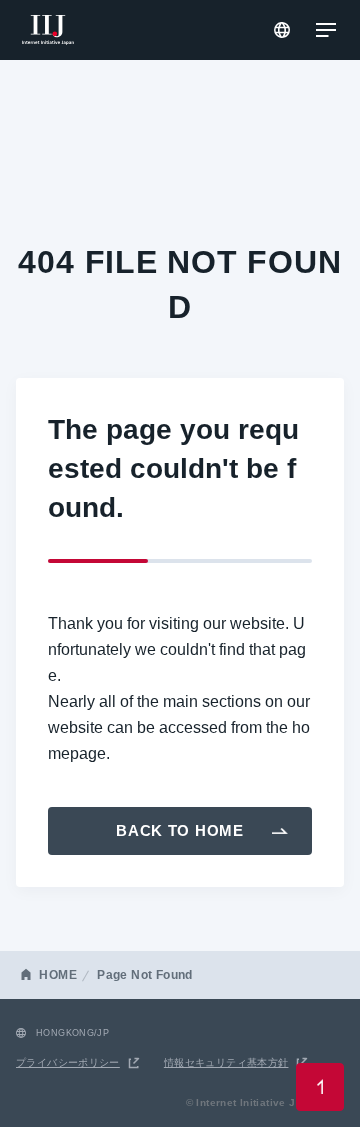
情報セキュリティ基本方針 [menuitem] (226, 1062)
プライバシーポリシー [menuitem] (68, 1062)
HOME (58, 975)
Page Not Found (144, 975)
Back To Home (180, 830)
